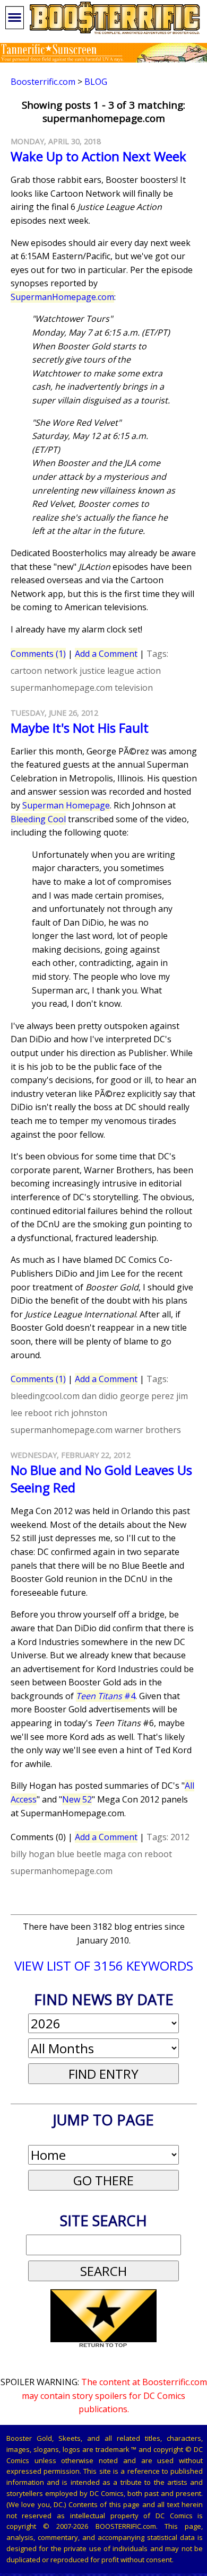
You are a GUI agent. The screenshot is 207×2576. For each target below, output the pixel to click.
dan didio (100, 1396)
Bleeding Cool (38, 819)
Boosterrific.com (43, 82)
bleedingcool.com (45, 1396)
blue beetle (79, 1854)
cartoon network (44, 671)
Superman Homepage (66, 805)
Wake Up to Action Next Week (98, 156)
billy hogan (33, 1854)
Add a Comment (106, 654)
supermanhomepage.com (62, 688)
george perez (147, 1396)
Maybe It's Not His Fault (80, 728)
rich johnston (81, 1413)
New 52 (77, 1799)
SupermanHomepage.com (62, 297)
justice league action (120, 671)
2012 (180, 1837)
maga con (123, 1854)
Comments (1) (38, 654)
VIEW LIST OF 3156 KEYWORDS (104, 1966)
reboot (38, 1413)
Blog (96, 82)
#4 (106, 1696)
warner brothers (148, 1430)
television (134, 688)
